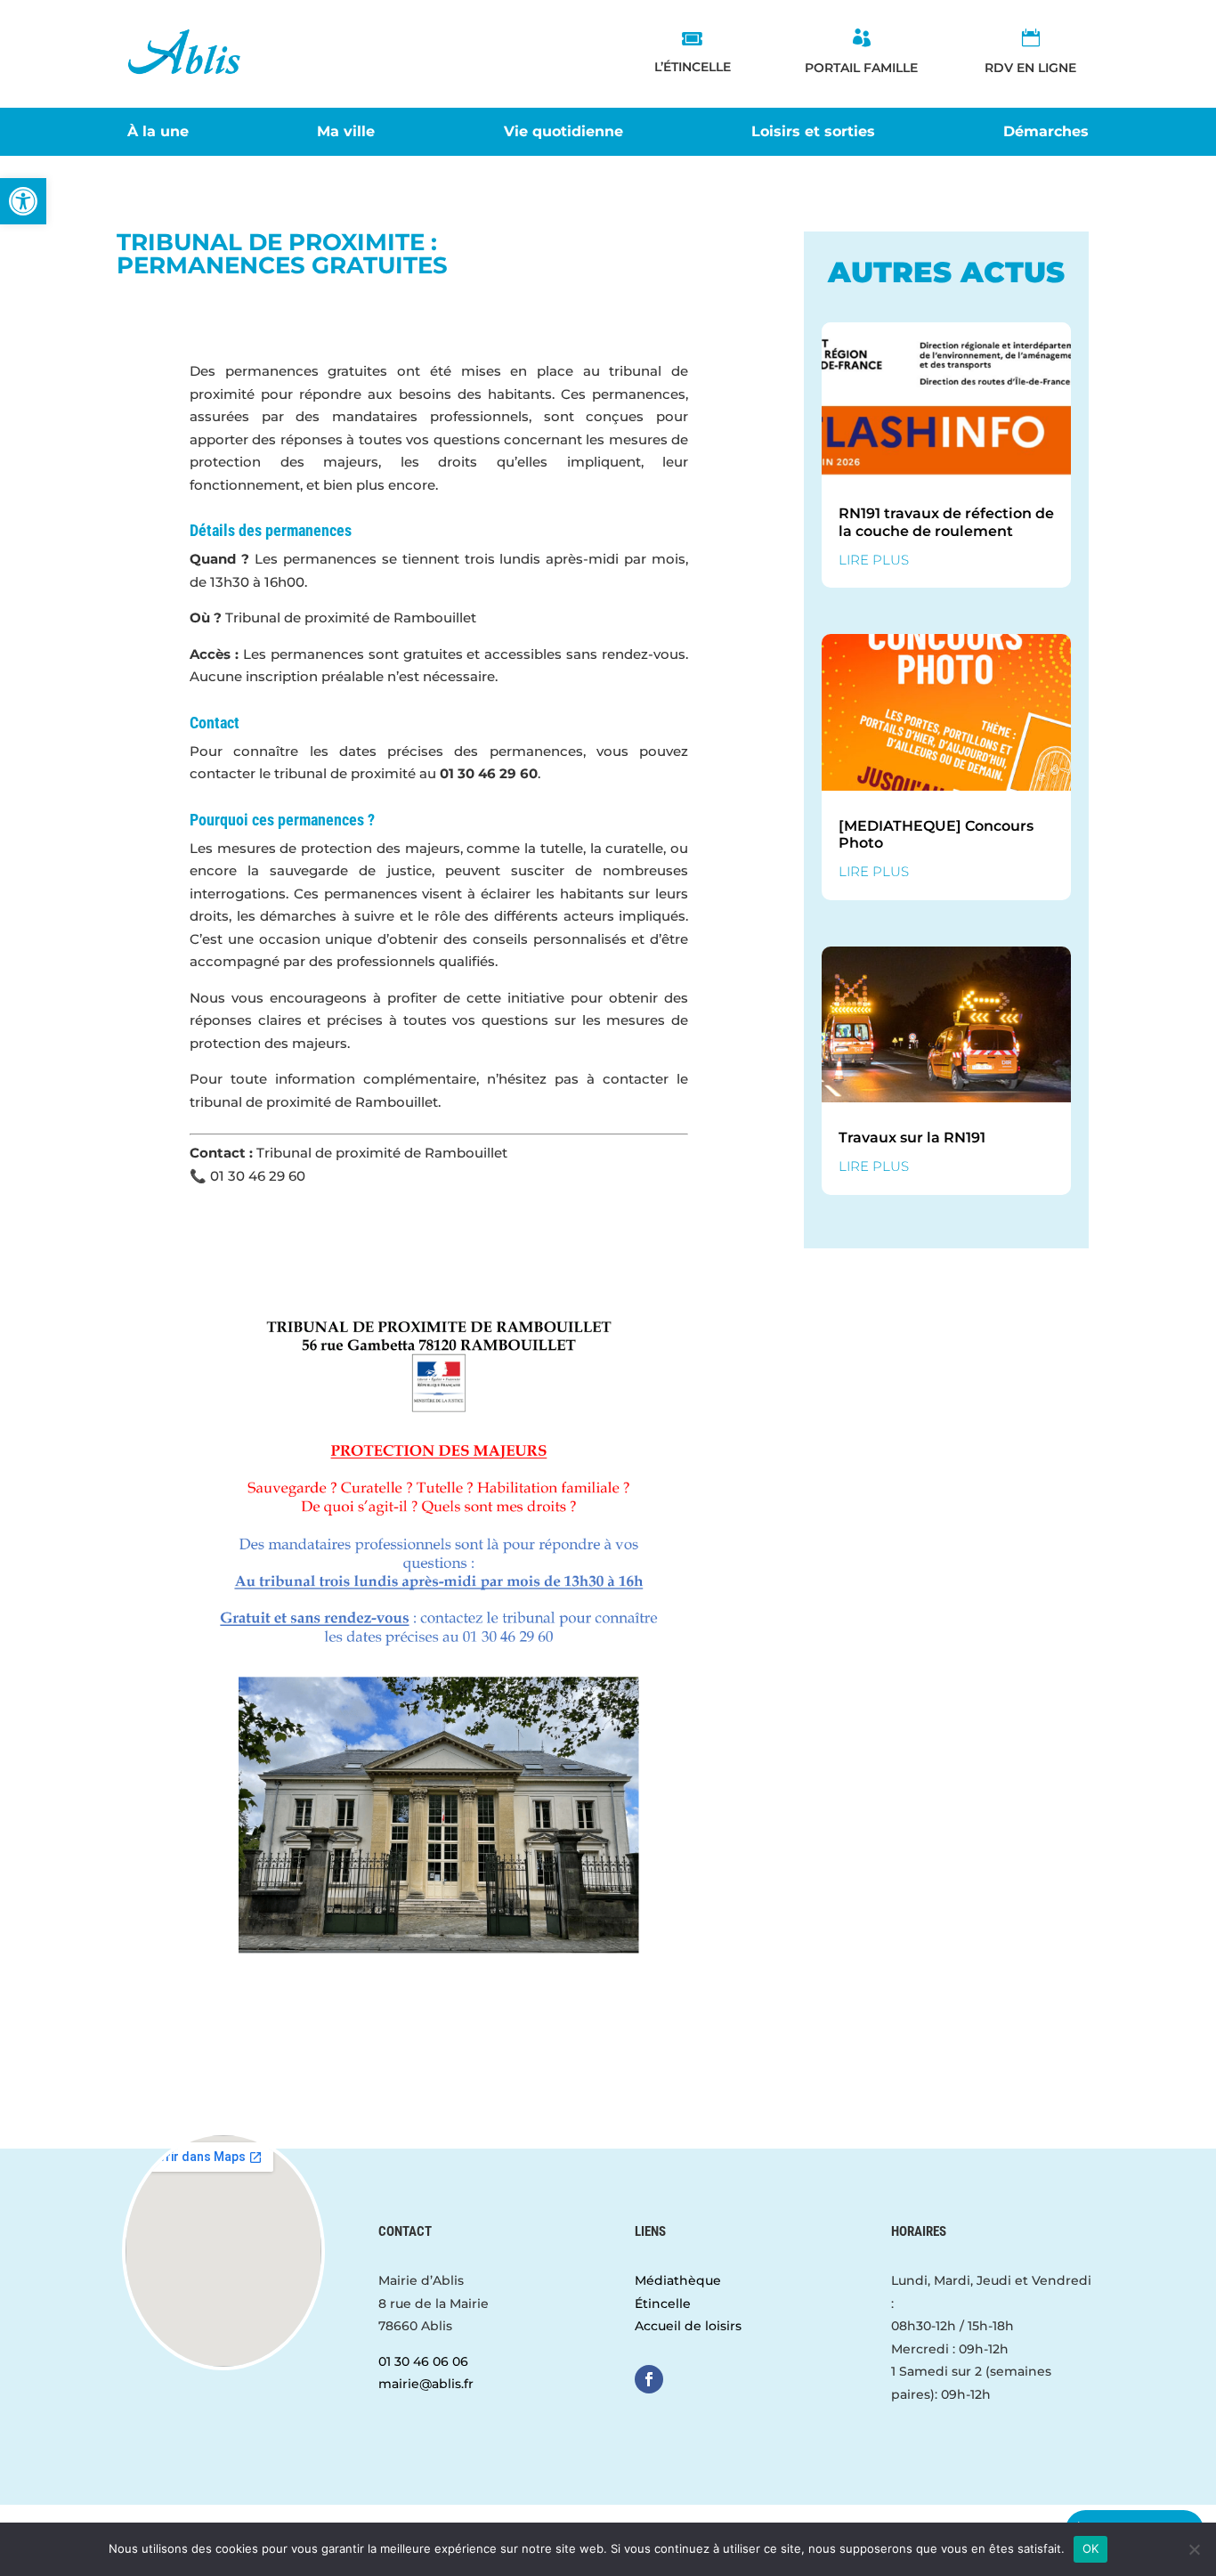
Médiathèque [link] (678, 2280)
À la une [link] (158, 133)
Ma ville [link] (346, 133)
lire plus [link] (874, 560)
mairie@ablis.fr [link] (426, 2384)
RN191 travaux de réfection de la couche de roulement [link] (946, 522)
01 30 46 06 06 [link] (423, 2361)
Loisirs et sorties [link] (813, 133)
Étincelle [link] (663, 2304)
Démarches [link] (1046, 133)
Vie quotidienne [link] (563, 133)
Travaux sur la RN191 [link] (912, 1138)
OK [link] (1091, 2548)
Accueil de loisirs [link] (688, 2326)
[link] (23, 201)
